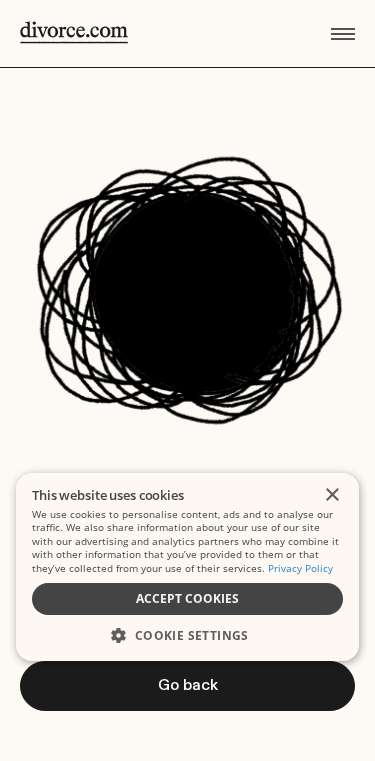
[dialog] (187, 567)
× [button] (331, 495)
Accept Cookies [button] (187, 598)
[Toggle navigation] (343, 34)
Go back (188, 686)
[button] (187, 634)
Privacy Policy (300, 568)
